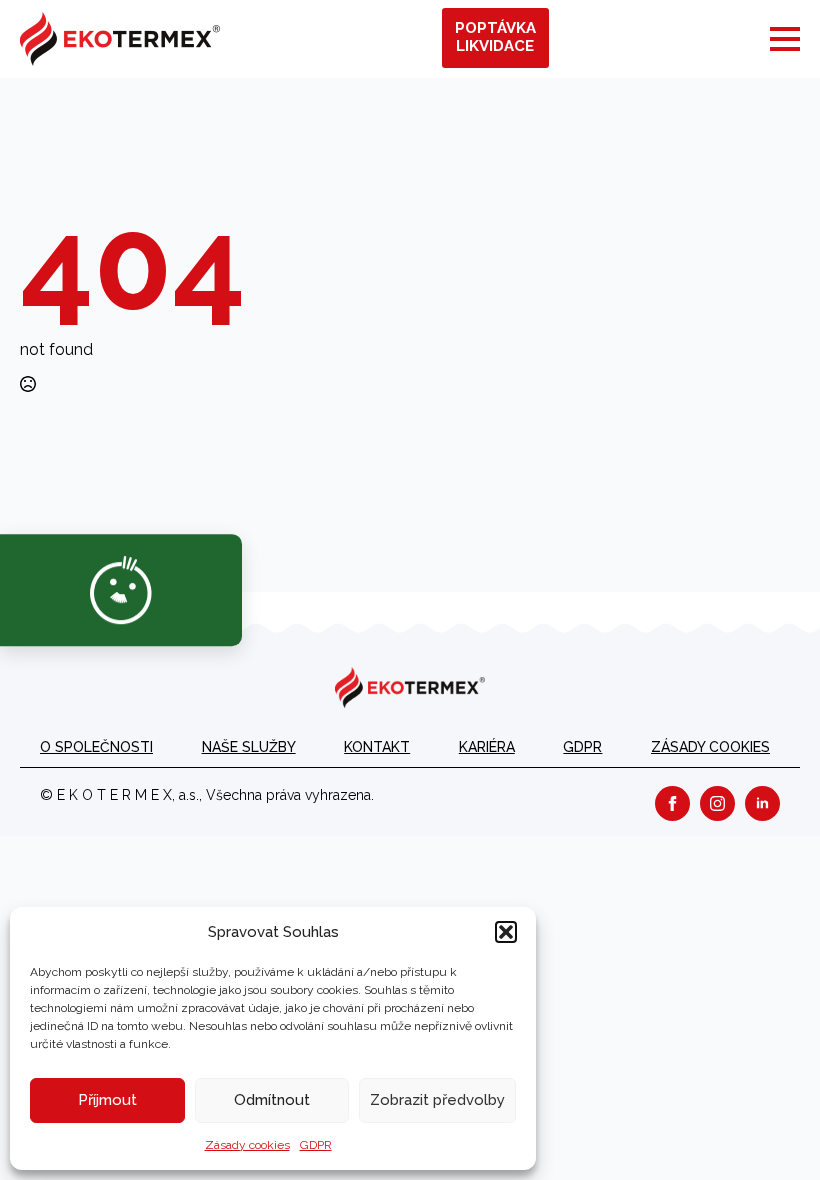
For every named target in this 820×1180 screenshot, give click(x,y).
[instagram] (717, 803)
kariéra (487, 747)
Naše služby (249, 747)
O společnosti (96, 747)
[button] (506, 932)
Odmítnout (272, 1100)
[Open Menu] (785, 39)
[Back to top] (770, 1130)
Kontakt (377, 747)
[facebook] (672, 803)
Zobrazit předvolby (437, 1100)
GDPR (316, 1145)
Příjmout (107, 1100)
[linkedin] (762, 803)
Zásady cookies (247, 1145)
